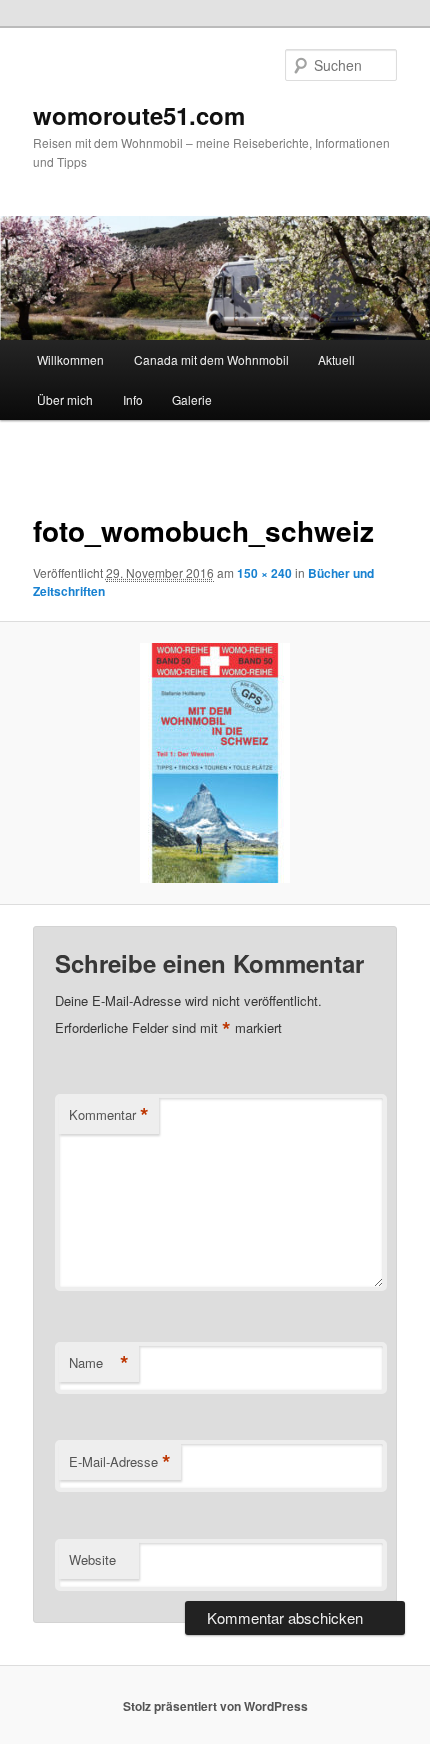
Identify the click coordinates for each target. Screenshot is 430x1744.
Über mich (65, 399)
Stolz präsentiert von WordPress (215, 1706)
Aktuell (336, 359)
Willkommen (70, 359)
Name (99, 1363)
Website (92, 1559)
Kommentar (109, 1115)
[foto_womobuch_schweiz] (214, 763)
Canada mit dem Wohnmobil (211, 359)
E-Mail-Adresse (120, 1462)
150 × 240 (264, 573)
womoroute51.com (139, 115)
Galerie (192, 399)
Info (133, 399)
